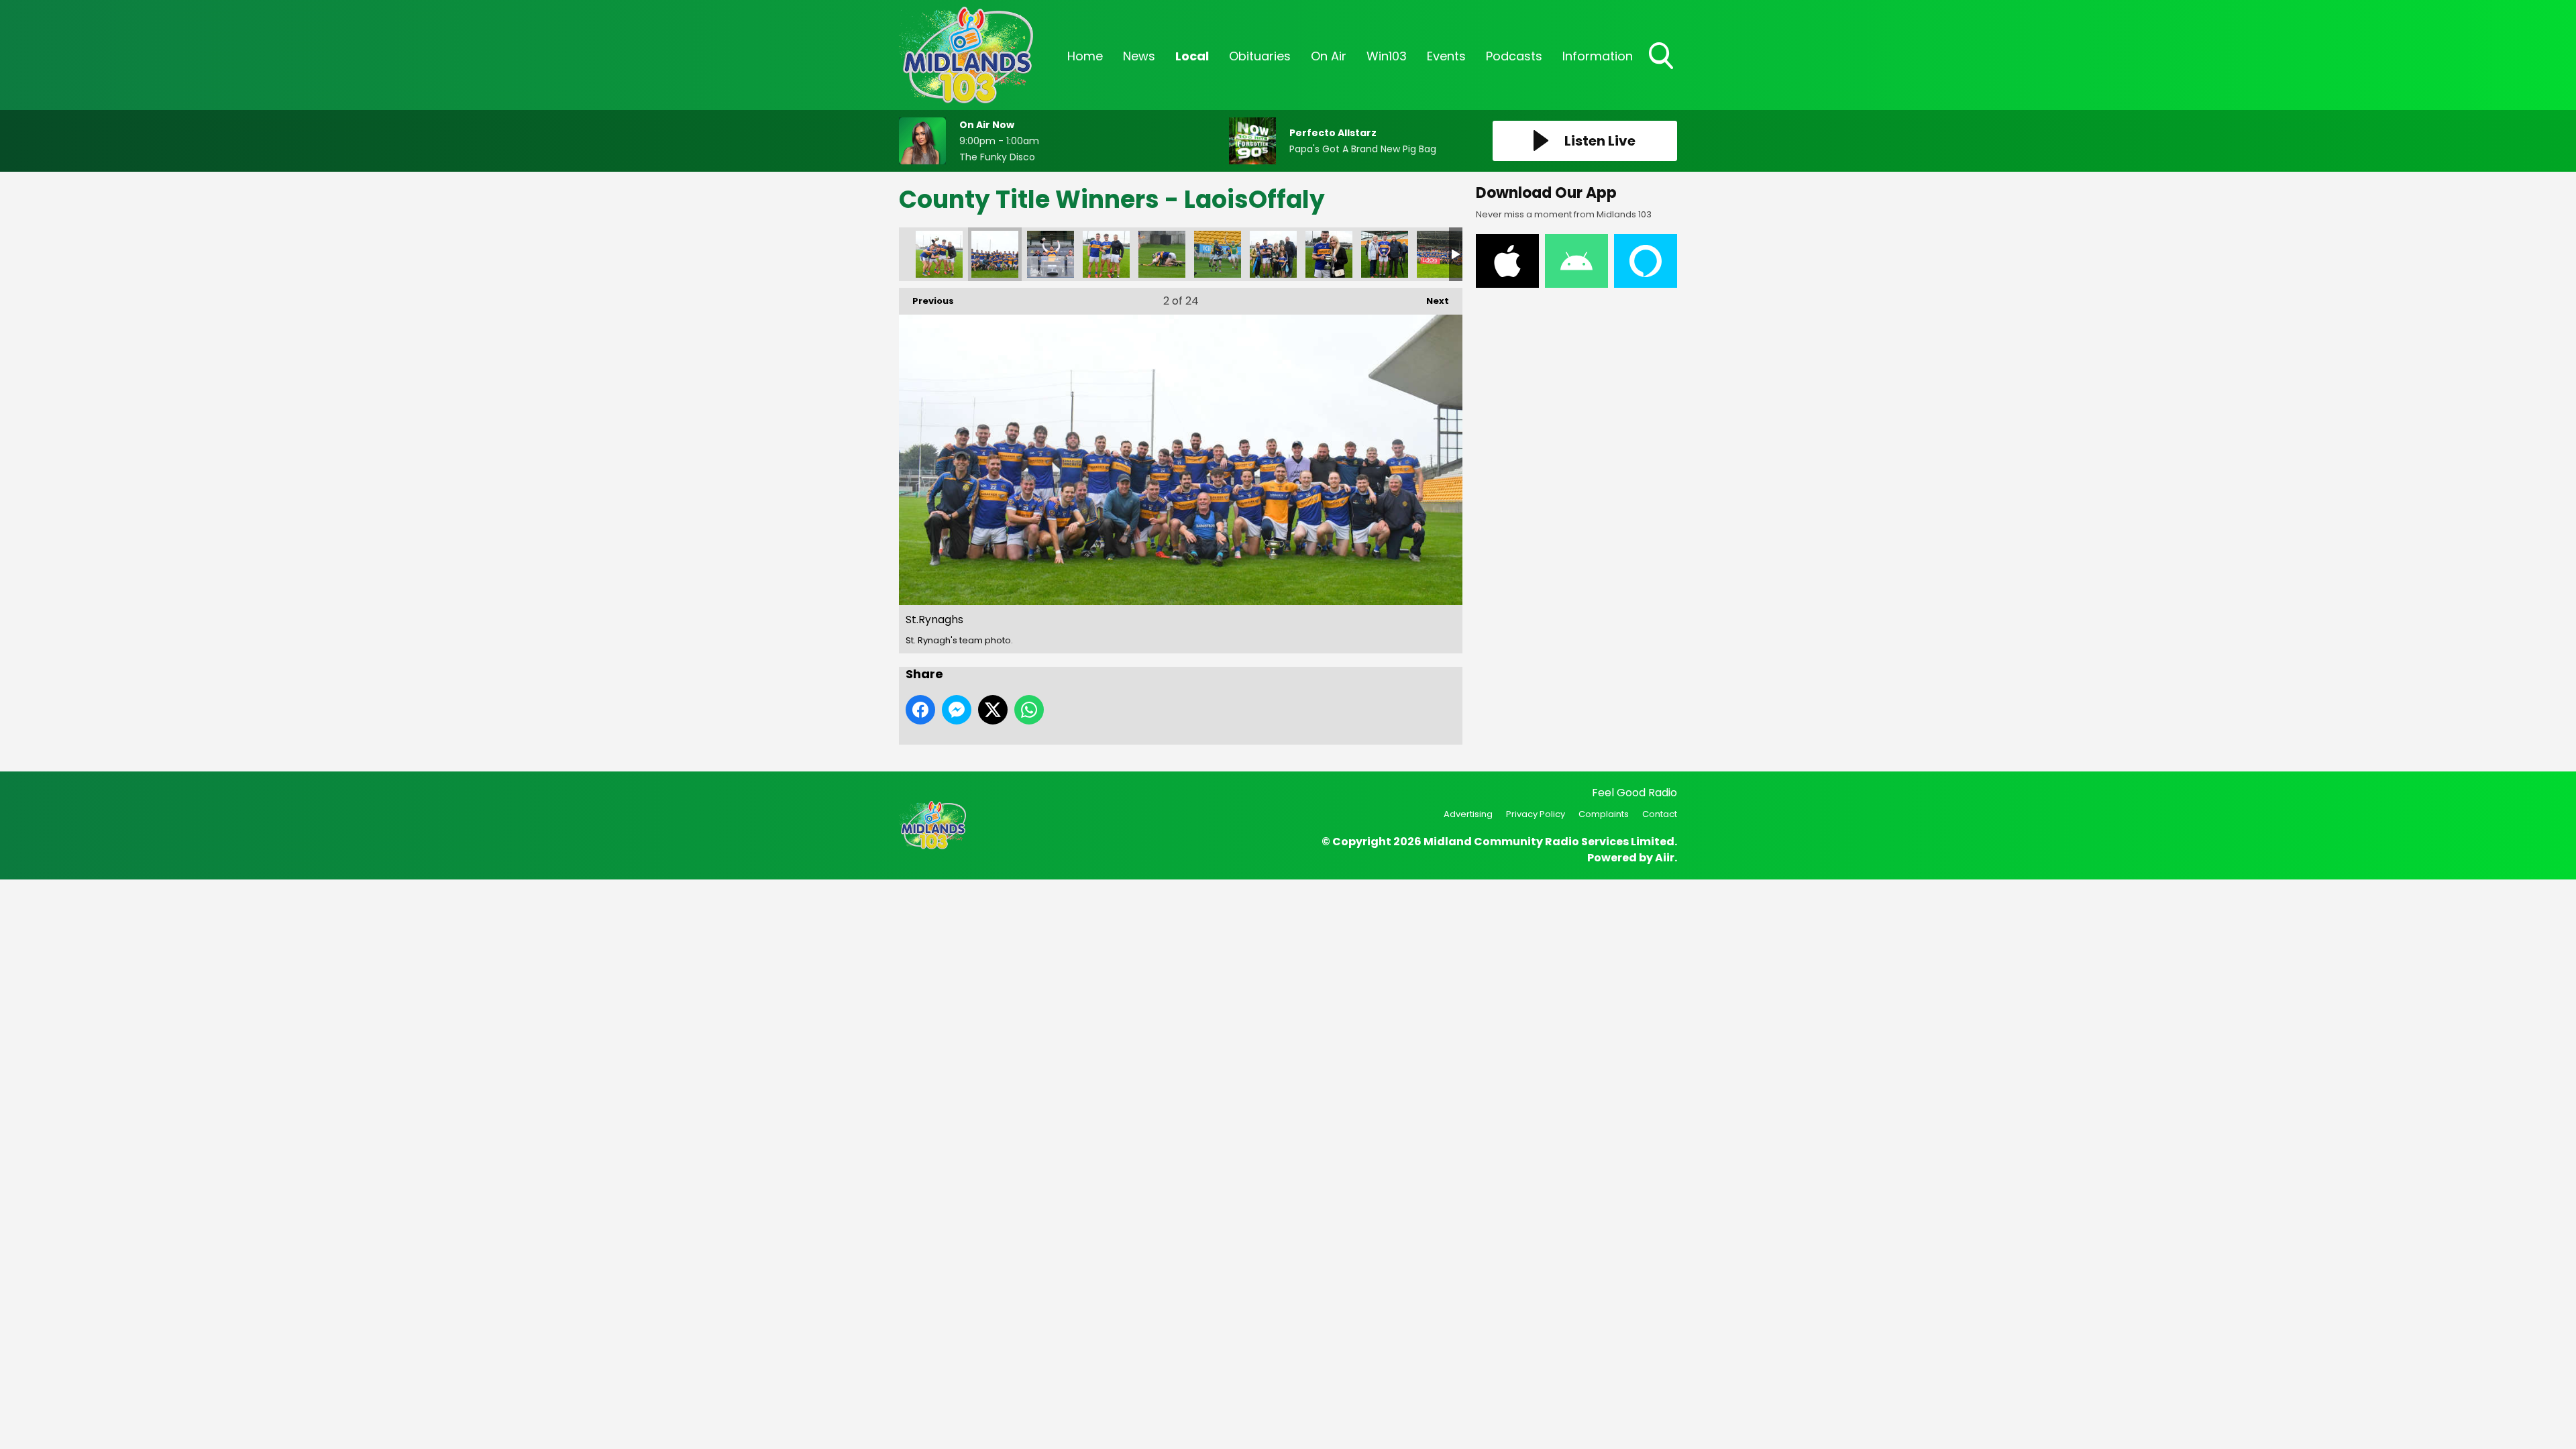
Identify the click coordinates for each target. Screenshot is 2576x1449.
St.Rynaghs (939, 254)
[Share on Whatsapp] (1029, 710)
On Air (1329, 56)
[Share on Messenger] (957, 710)
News (1139, 56)
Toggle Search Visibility (1662, 70)
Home (1085, 56)
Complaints (1604, 814)
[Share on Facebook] (920, 710)
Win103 (1387, 56)
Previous (926, 301)
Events (1446, 56)
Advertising (1468, 814)
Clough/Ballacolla (1440, 254)
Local (1192, 56)
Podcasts (1514, 56)
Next (1431, 301)
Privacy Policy (1536, 814)
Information (1598, 56)
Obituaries (1260, 56)
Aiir (1665, 858)
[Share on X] (993, 710)
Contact (1660, 814)
